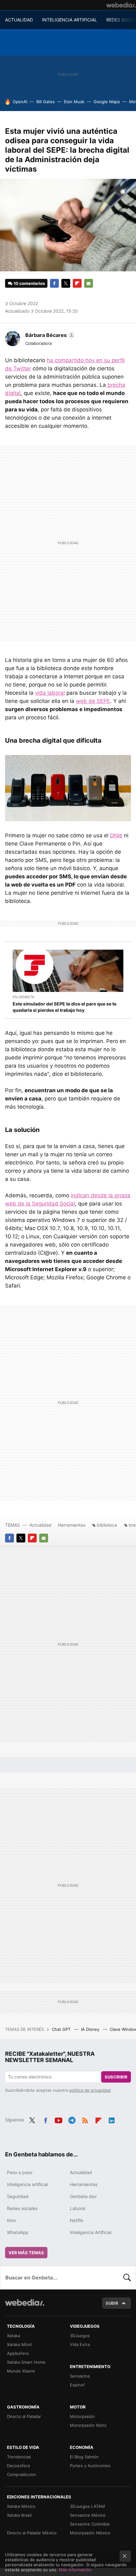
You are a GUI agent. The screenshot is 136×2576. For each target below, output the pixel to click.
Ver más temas (26, 2253)
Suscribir (116, 2077)
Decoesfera (18, 2466)
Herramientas (72, 1525)
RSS (85, 2119)
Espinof (77, 2385)
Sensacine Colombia (90, 2524)
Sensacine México (88, 2515)
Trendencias (19, 2457)
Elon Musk (74, 102)
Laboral (78, 2208)
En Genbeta (23, 997)
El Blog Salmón (84, 2457)
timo (11, 2220)
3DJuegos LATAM (87, 2506)
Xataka (13, 2336)
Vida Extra (80, 2344)
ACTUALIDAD (19, 20)
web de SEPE (93, 701)
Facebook (54, 283)
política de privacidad (90, 2090)
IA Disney (91, 2029)
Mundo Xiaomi (21, 2371)
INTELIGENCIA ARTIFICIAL (70, 20)
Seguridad (18, 2196)
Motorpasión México (90, 2533)
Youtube (59, 2119)
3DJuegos (80, 2336)
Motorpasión (82, 2416)
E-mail (89, 283)
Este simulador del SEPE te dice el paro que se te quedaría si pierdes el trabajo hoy (65, 1007)
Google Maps (107, 102)
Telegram (72, 2119)
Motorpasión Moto (88, 2425)
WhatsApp (18, 2232)
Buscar (127, 2278)
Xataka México (21, 2506)
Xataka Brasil (19, 2515)
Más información (75, 2570)
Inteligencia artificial (28, 2184)
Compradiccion (22, 2474)
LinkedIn (112, 2119)
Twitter (66, 283)
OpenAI (20, 102)
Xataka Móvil (19, 2344)
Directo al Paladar (24, 2416)
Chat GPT (62, 2029)
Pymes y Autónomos (90, 2466)
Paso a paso (20, 2172)
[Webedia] (121, 5)
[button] (49, 335)
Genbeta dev (83, 2196)
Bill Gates (46, 102)
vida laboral (50, 693)
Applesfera (18, 2353)
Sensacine (80, 2376)
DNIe (116, 835)
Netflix (77, 2220)
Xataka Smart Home (26, 2362)
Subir (112, 2303)
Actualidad (40, 1525)
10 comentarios (29, 283)
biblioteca (107, 1525)
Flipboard (77, 283)
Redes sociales (22, 2208)
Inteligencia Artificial (91, 2232)
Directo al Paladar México (32, 2533)
